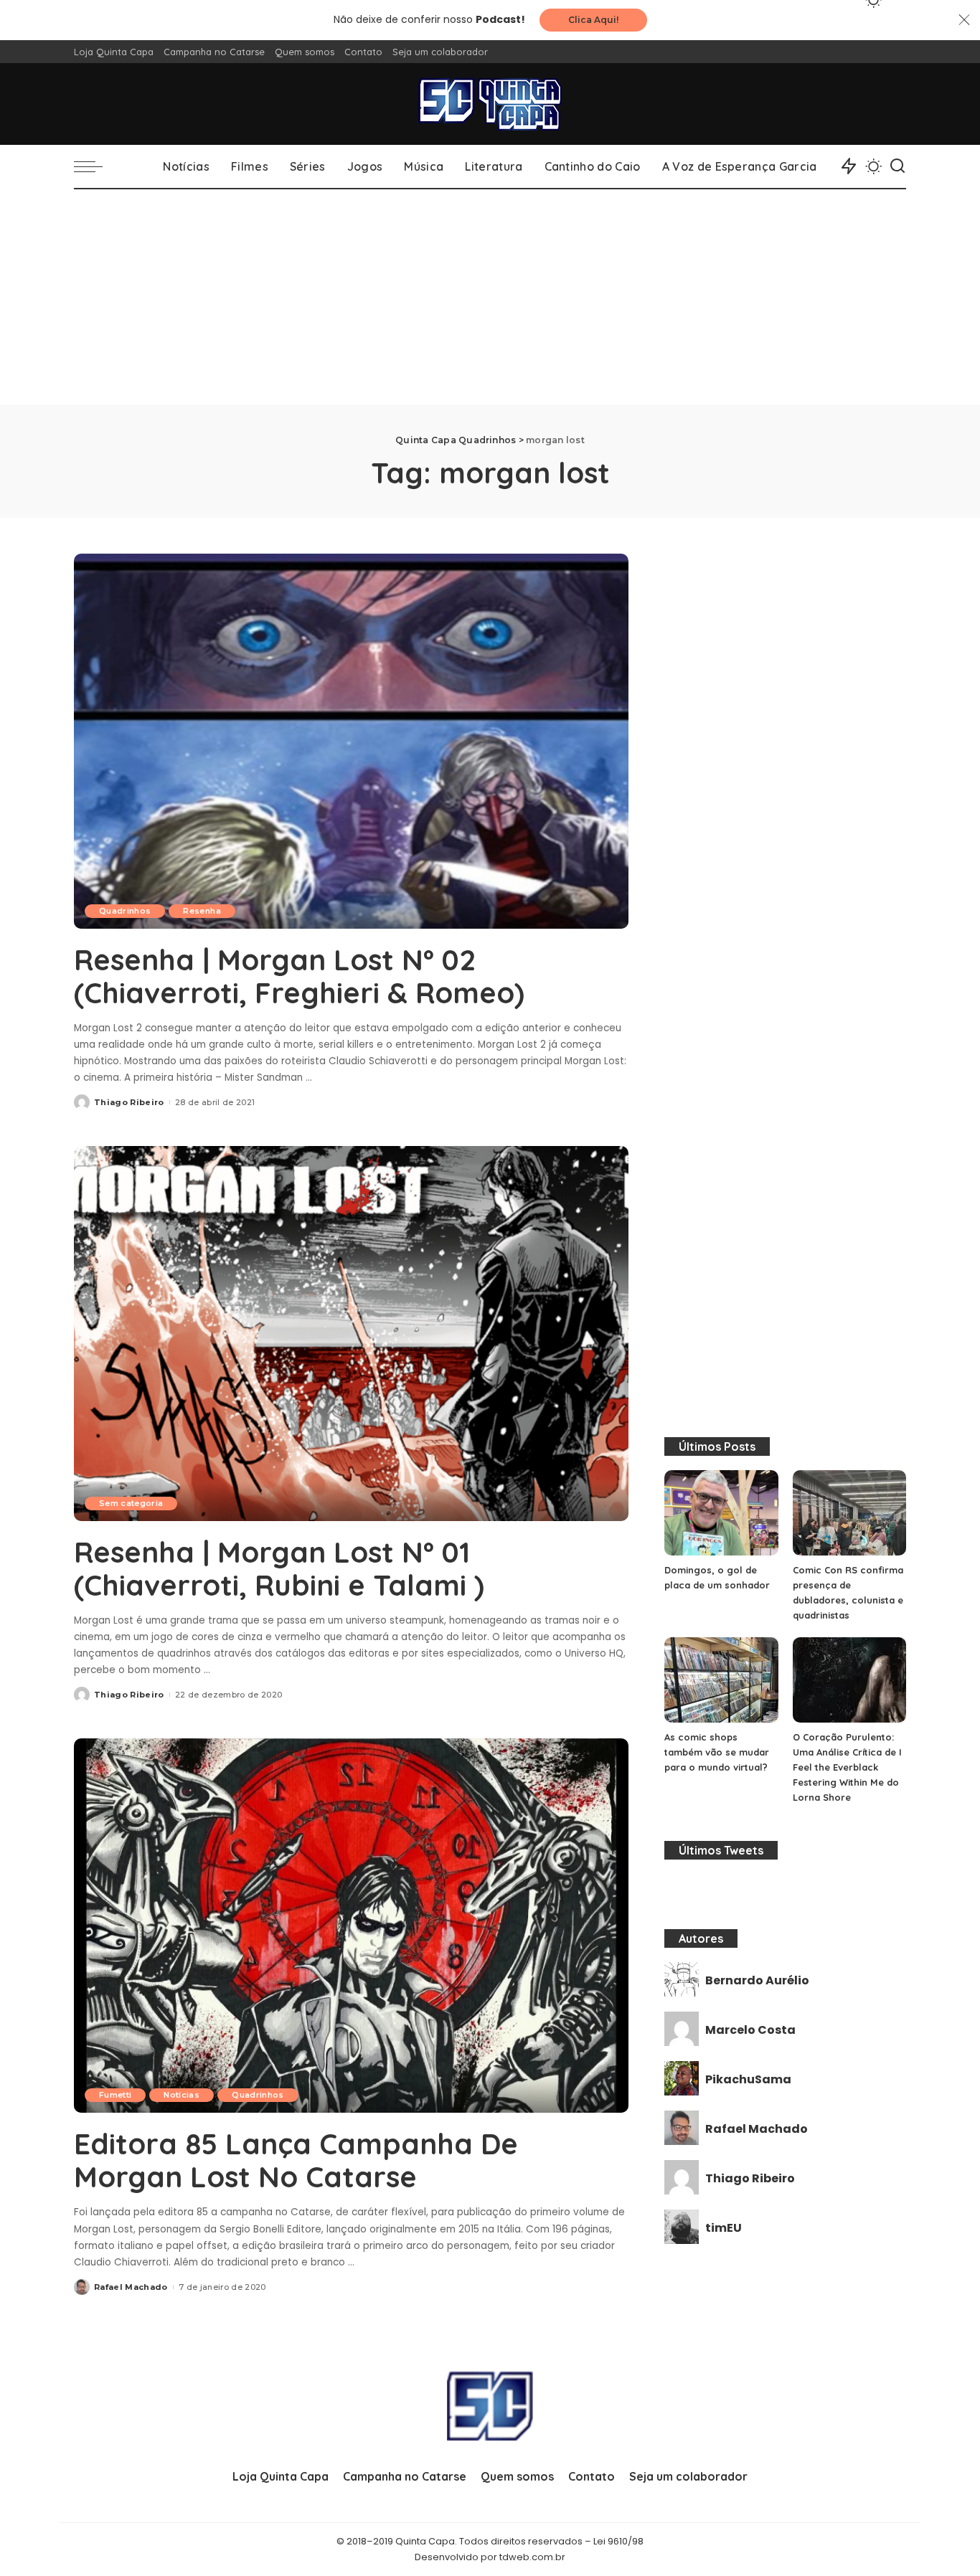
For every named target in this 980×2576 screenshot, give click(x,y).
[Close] (964, 20)
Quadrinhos (125, 911)
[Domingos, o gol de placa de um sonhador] (721, 1513)
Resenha (202, 911)
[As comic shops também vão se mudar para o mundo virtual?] (721, 1680)
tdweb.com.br (532, 2557)
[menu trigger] (95, 166)
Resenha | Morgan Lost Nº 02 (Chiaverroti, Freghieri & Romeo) (299, 976)
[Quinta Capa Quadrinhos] (490, 104)
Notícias (182, 2095)
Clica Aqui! (593, 20)
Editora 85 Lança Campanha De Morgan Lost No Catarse (296, 2160)
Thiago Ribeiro (129, 1102)
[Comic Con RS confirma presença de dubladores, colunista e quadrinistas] (849, 1513)
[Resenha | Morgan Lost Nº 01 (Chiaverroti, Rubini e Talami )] (351, 1333)
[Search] (897, 166)
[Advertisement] (490, 297)
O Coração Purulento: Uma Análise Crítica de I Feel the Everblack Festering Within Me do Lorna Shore (847, 1767)
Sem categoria (131, 1503)
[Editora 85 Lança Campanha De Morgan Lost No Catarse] (351, 1926)
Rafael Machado (131, 2287)
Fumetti (115, 2095)
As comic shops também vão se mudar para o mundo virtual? (717, 1752)
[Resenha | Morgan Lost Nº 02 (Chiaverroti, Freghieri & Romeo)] (351, 741)
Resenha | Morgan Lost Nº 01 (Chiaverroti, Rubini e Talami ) (279, 1568)
